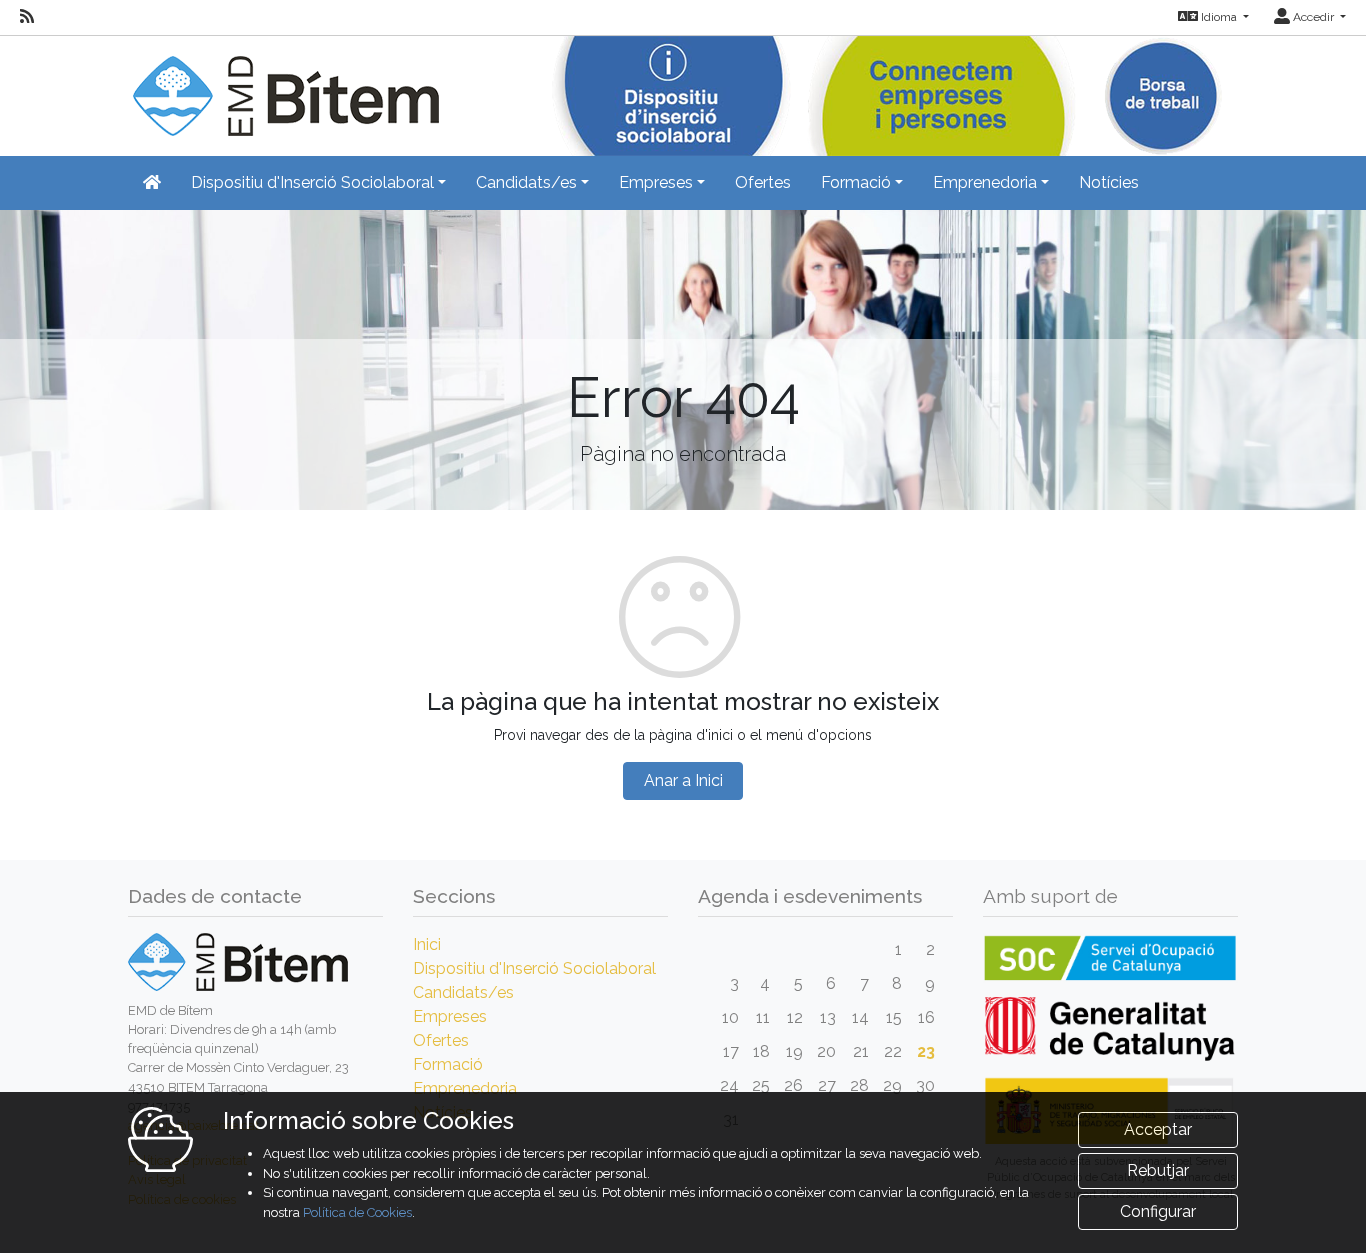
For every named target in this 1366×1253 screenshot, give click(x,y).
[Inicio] (283, 84)
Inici (427, 944)
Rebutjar (1158, 1170)
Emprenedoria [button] (985, 182)
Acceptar (1158, 1129)
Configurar (1158, 1211)
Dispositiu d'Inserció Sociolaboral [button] (312, 182)
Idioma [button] (1219, 17)
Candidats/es (463, 992)
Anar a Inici (683, 780)
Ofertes (763, 182)
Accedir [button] (1313, 17)
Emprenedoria (465, 1088)
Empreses (450, 1016)
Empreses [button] (656, 182)
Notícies (1109, 182)
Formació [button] (856, 182)
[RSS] (27, 17)
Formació (448, 1064)
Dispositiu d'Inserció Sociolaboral (534, 968)
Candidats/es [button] (526, 182)
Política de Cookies (357, 1212)
